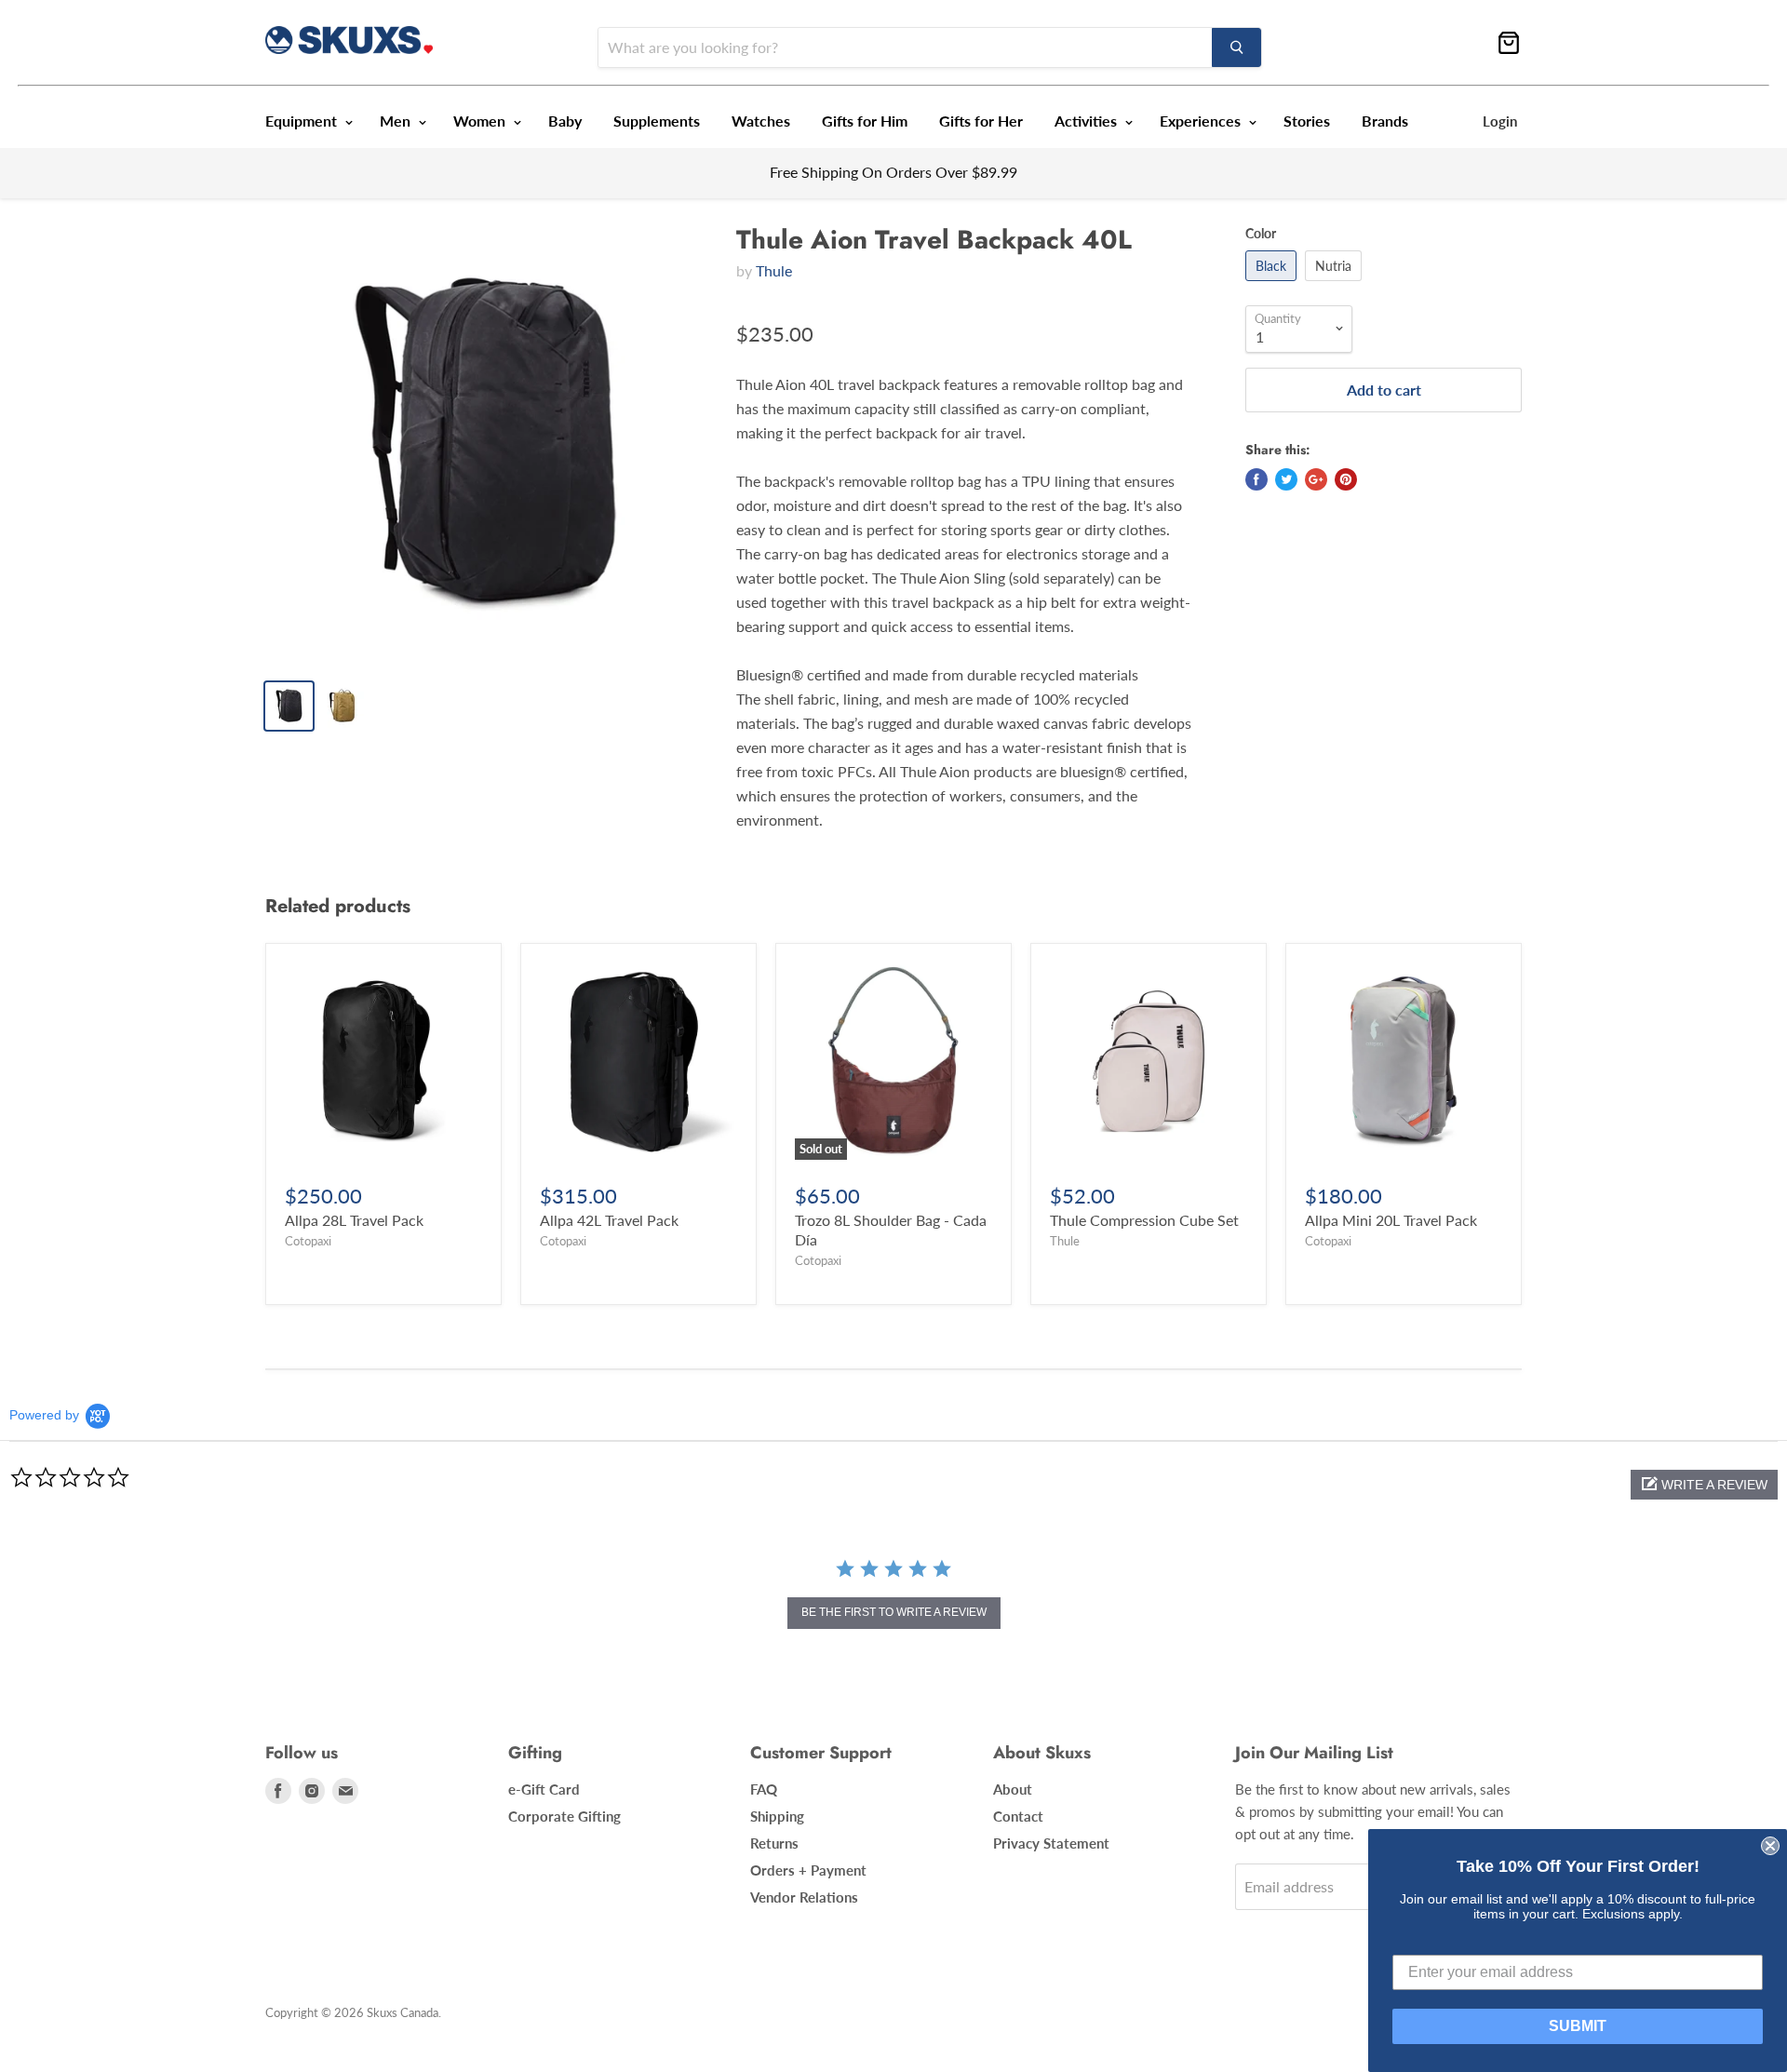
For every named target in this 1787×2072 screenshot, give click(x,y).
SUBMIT (1578, 2026)
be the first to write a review (894, 1612)
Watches (761, 121)
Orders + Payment (808, 1870)
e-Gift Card (544, 1789)
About (1013, 1789)
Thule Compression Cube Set (1144, 1220)
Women (481, 121)
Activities (1088, 121)
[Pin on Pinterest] (1346, 479)
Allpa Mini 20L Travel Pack (1391, 1220)
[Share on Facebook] (1256, 479)
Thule (774, 270)
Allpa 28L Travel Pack (354, 1220)
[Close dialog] (1770, 1846)
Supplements (657, 121)
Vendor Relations (804, 1897)
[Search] (1236, 47)
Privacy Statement (1051, 1843)
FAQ (764, 1789)
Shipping (777, 1816)
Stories (1307, 121)
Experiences (1202, 121)
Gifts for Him (865, 121)
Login (1500, 121)
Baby (565, 121)
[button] (1704, 1485)
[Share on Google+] (1316, 479)
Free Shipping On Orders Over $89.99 (893, 172)
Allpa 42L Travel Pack (609, 1220)
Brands (1385, 121)
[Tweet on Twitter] (1286, 479)
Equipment (303, 121)
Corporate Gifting (564, 1816)
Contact (1018, 1816)
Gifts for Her (981, 121)
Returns (774, 1843)
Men (397, 121)
